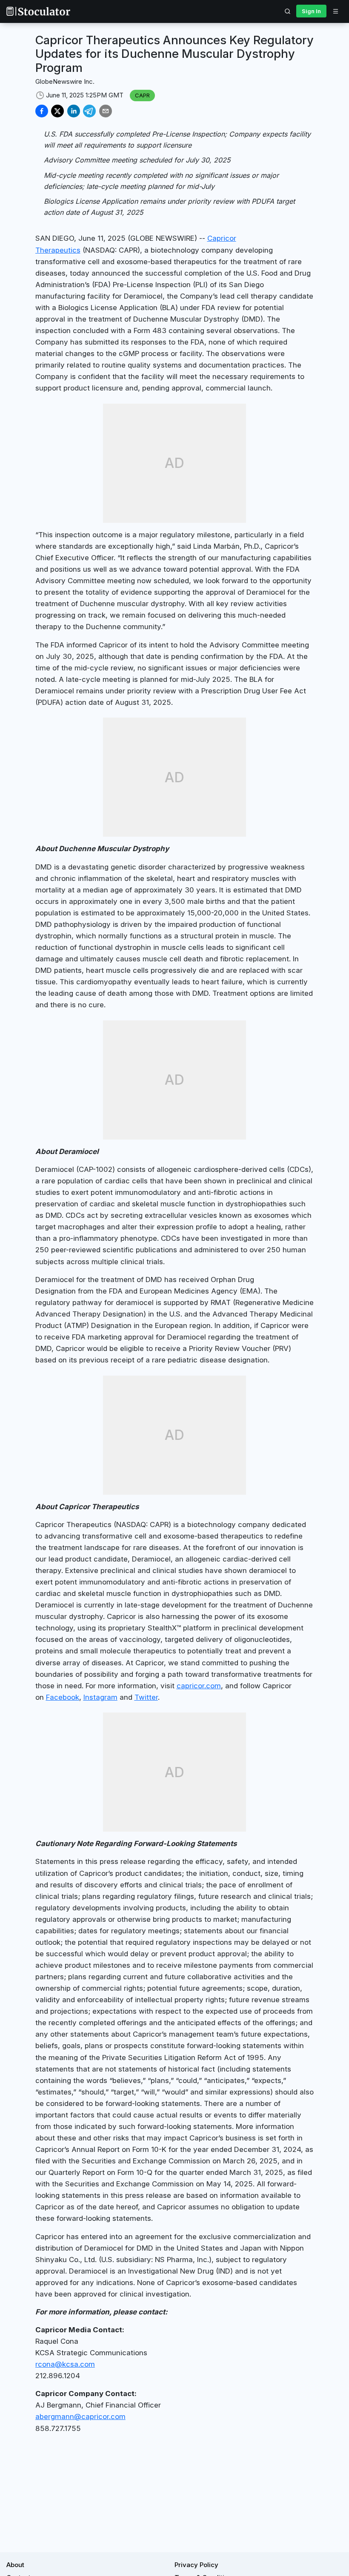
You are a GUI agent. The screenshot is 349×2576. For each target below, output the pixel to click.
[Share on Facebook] (42, 111)
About (15, 2565)
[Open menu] (335, 11)
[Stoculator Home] (38, 11)
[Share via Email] (106, 111)
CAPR (142, 95)
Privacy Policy (196, 2565)
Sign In (311, 11)
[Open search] (288, 11)
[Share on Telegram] (89, 111)
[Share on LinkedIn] (74, 111)
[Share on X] (57, 111)
